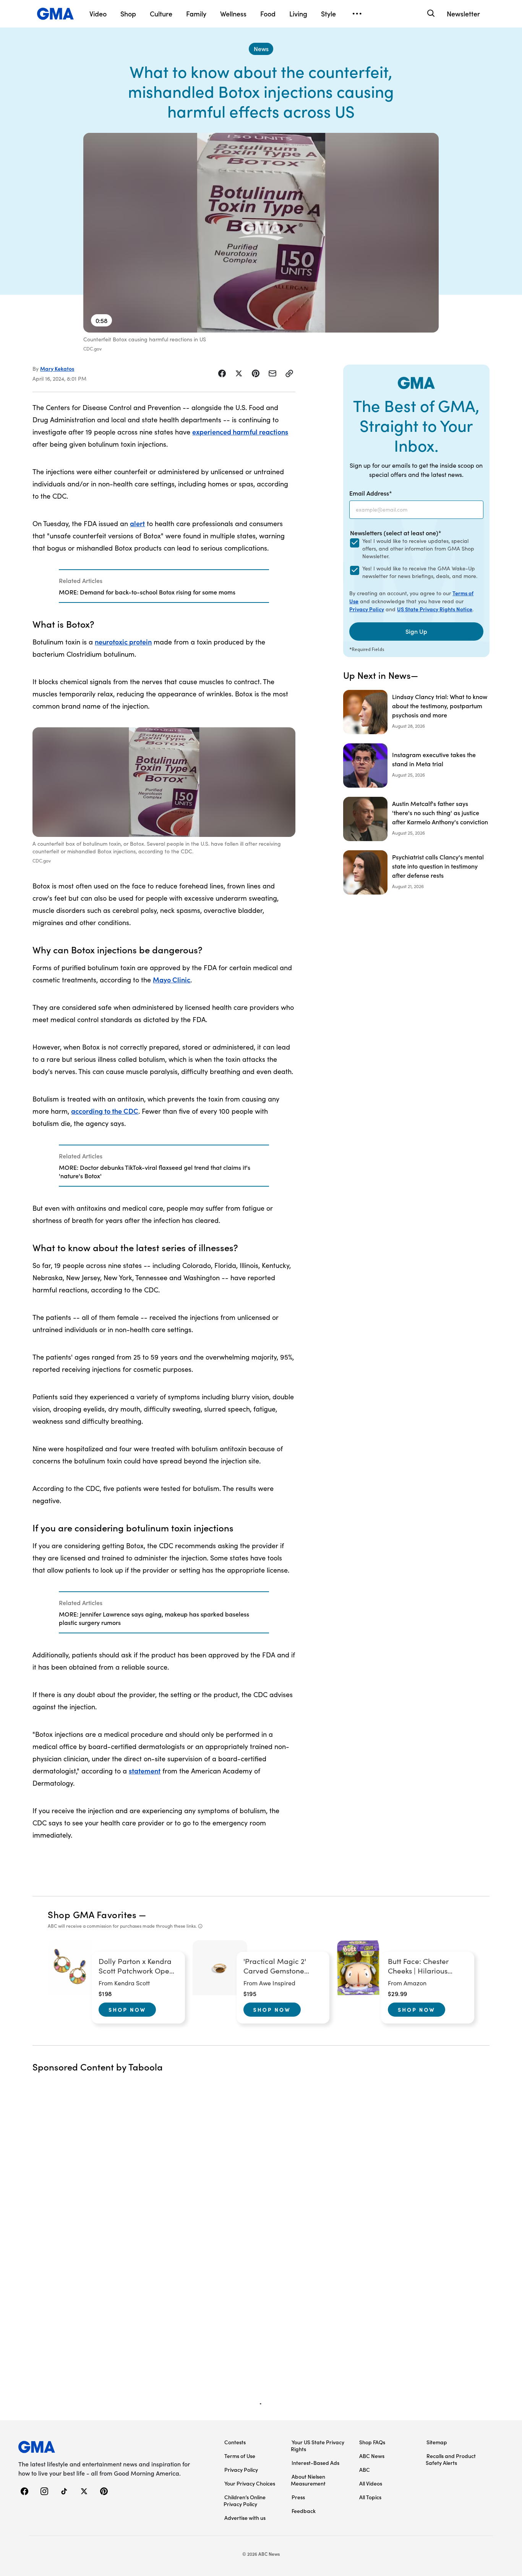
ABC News (372, 2456)
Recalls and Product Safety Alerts (451, 2459)
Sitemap (437, 2442)
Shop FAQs (372, 2442)
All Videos (371, 2483)
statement (145, 1771)
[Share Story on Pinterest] (256, 373)
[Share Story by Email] (272, 373)
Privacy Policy (367, 609)
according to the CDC (105, 1111)
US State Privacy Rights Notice (435, 609)
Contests (235, 2442)
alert (137, 523)
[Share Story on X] (239, 373)
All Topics (370, 2497)
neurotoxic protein (123, 642)
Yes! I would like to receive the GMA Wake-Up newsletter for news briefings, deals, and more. (420, 572)
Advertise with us (245, 2518)
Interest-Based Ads (315, 2463)
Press (298, 2497)
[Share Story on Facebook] (222, 373)
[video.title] (261, 233)
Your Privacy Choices (250, 2483)
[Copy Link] (289, 373)
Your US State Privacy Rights (318, 2445)
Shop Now (127, 2009)
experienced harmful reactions (240, 432)
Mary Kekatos (57, 368)
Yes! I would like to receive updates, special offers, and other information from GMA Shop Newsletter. (418, 548)
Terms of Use (240, 2456)
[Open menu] (357, 14)
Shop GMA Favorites (92, 1914)
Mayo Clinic (172, 980)
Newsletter (463, 14)
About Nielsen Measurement (308, 2480)
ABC (365, 2469)
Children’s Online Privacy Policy (245, 2500)
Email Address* (371, 493)
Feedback (304, 2511)
